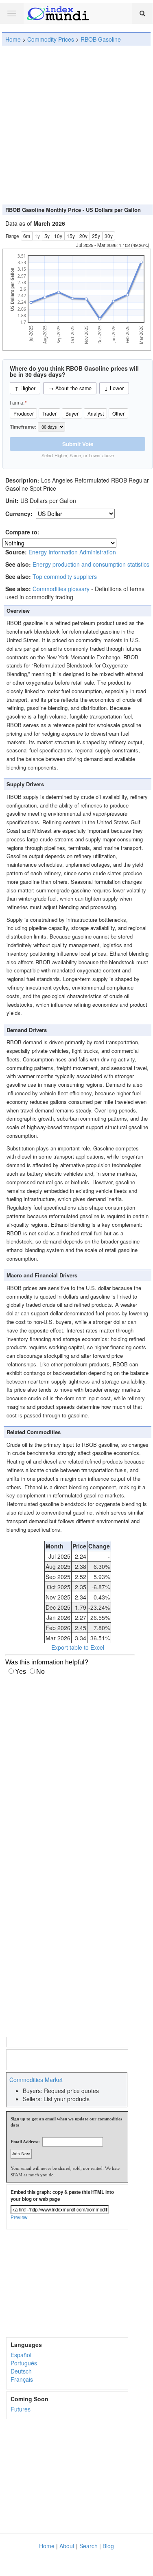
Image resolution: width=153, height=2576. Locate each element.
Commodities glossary (61, 589)
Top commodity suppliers (65, 576)
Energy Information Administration (72, 552)
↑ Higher (25, 388)
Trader (49, 413)
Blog (108, 2546)
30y (109, 236)
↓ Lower (114, 388)
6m (27, 236)
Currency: (20, 514)
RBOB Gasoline (101, 39)
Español (21, 2355)
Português (24, 2363)
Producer (24, 413)
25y (96, 236)
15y (71, 236)
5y (47, 236)
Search (89, 2546)
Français (22, 2379)
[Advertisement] (76, 125)
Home (13, 39)
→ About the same (70, 388)
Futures (21, 2409)
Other (118, 413)
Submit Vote (78, 444)
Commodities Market (36, 2080)
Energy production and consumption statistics (91, 564)
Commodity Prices (51, 39)
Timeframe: (24, 427)
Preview (19, 2217)
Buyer (72, 413)
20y (83, 236)
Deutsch (21, 2371)
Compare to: (22, 532)
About (67, 2546)
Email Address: (25, 2142)
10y (58, 236)
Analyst (96, 413)
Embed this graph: (62, 2196)
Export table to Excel (78, 1647)
